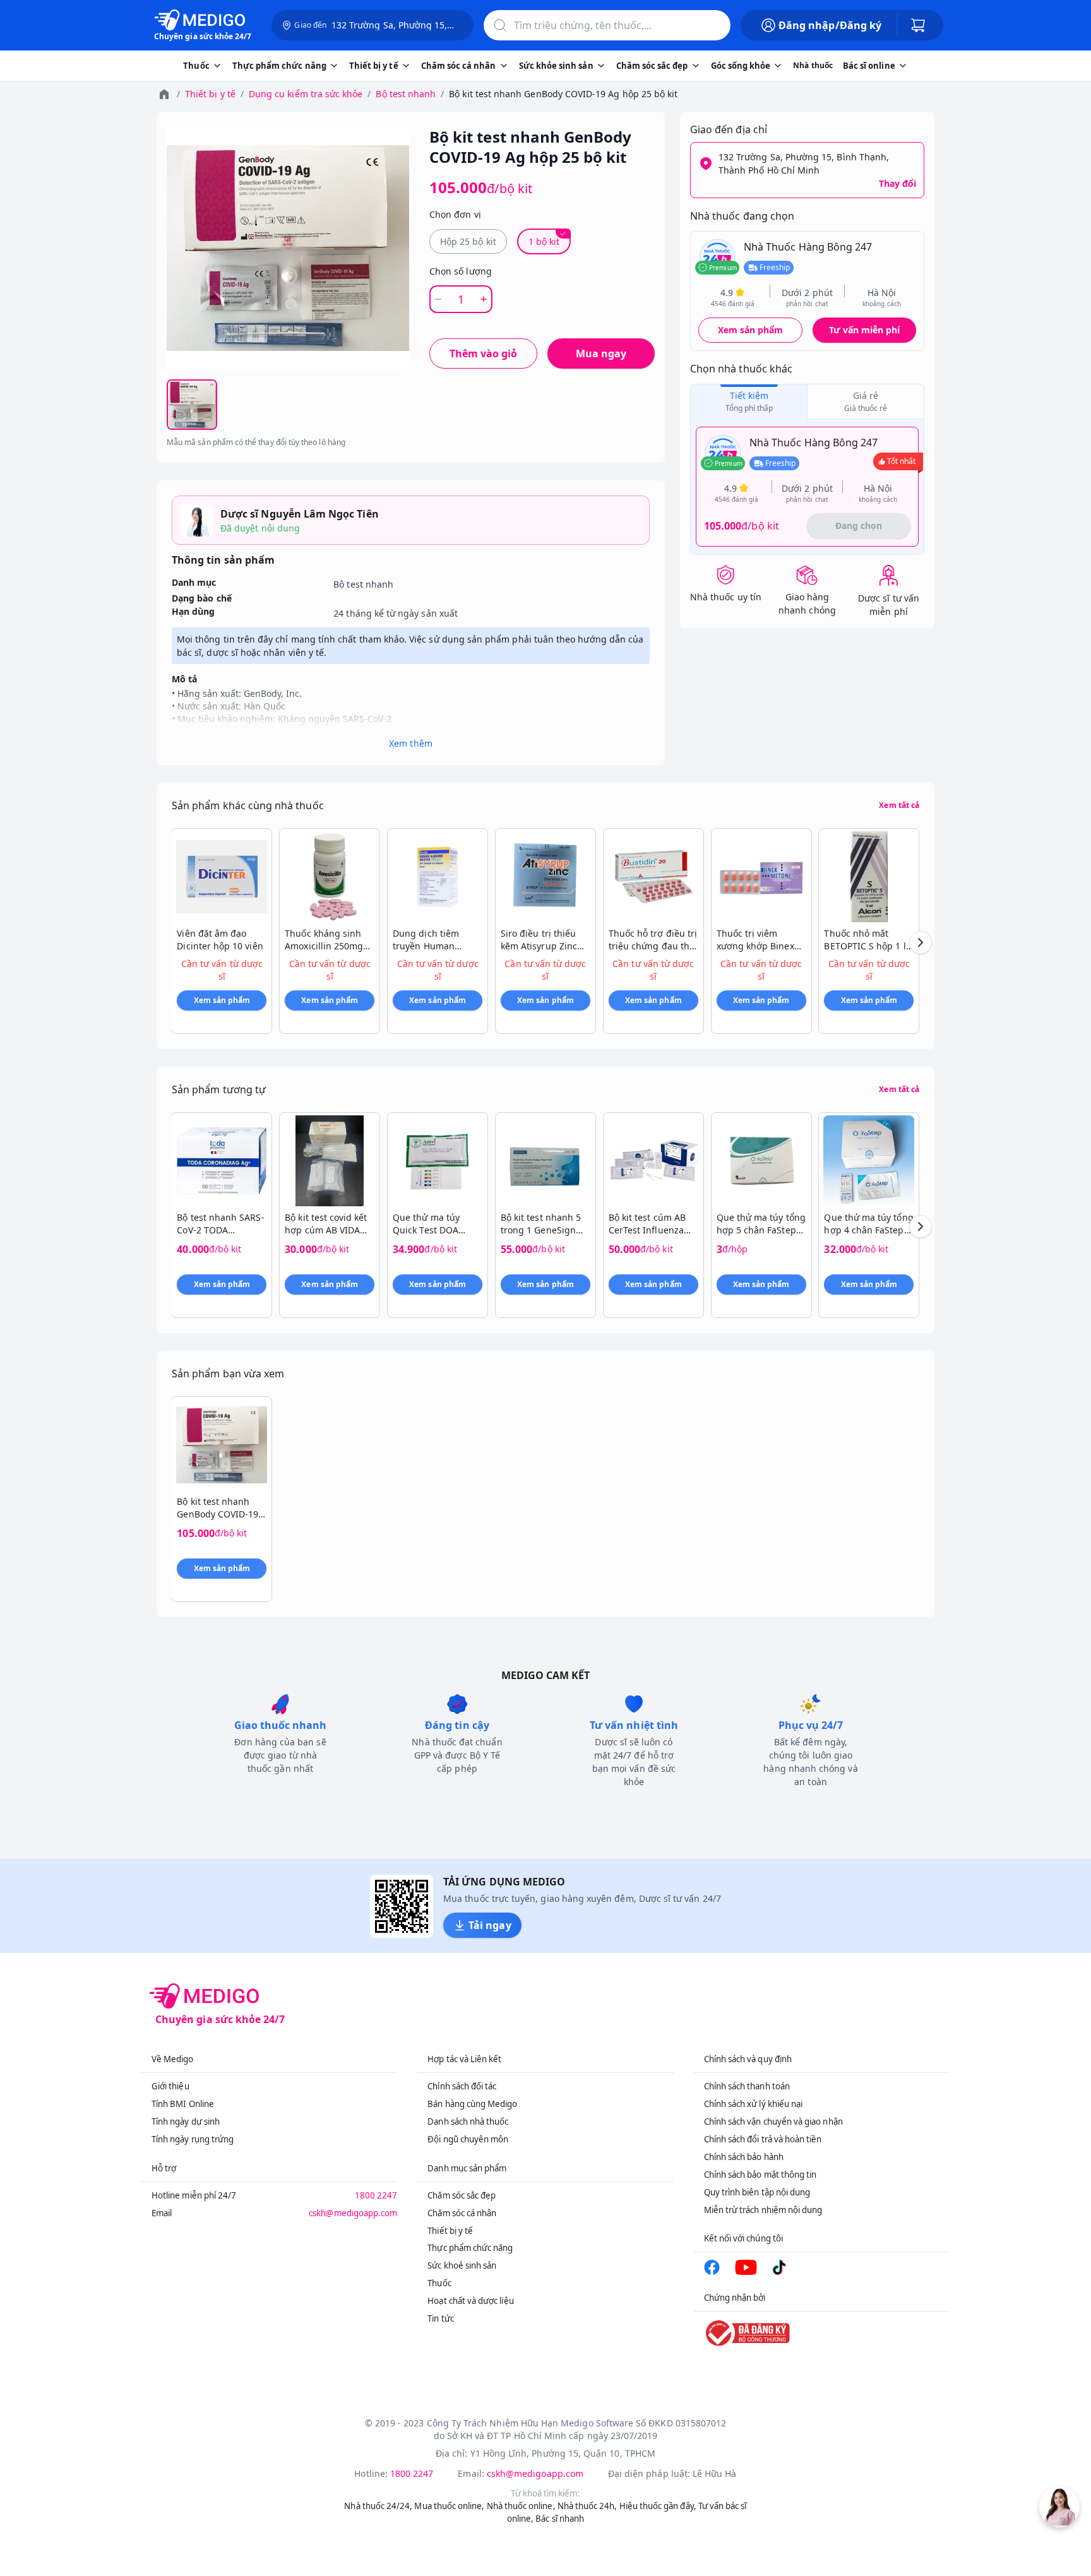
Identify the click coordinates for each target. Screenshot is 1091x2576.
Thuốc (439, 2283)
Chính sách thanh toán (747, 2086)
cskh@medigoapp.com (353, 2213)
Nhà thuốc (813, 65)
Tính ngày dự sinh (186, 2122)
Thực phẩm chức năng (470, 2248)
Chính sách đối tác (462, 2086)
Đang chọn (859, 525)
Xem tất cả (899, 805)
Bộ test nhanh (406, 94)
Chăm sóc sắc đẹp (462, 2195)
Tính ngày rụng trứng (193, 2139)
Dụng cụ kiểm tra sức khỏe (306, 94)
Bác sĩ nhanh (560, 2519)
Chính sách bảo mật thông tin (760, 2175)
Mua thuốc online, (449, 2506)
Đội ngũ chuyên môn (468, 2139)
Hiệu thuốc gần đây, (658, 2506)
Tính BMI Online (183, 2104)
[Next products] (921, 942)
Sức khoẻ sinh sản (462, 2265)
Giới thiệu (170, 2086)
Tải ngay (490, 1925)
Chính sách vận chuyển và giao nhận (773, 2122)
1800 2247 (376, 2195)
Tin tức (440, 2318)
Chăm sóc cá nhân (462, 2213)
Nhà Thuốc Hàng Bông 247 (808, 247)
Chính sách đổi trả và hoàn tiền (763, 2139)
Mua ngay (601, 353)
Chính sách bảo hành (744, 2157)
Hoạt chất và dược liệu (470, 2301)
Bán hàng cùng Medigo (472, 2104)
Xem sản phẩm (751, 330)
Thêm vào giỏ (483, 353)
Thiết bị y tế (210, 94)
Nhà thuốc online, (521, 2506)
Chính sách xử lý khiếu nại (754, 2104)
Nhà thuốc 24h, (587, 2506)
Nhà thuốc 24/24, (378, 2506)
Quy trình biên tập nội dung (757, 2192)
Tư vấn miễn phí (864, 330)
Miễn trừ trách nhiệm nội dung (763, 2210)
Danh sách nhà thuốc (468, 2122)
